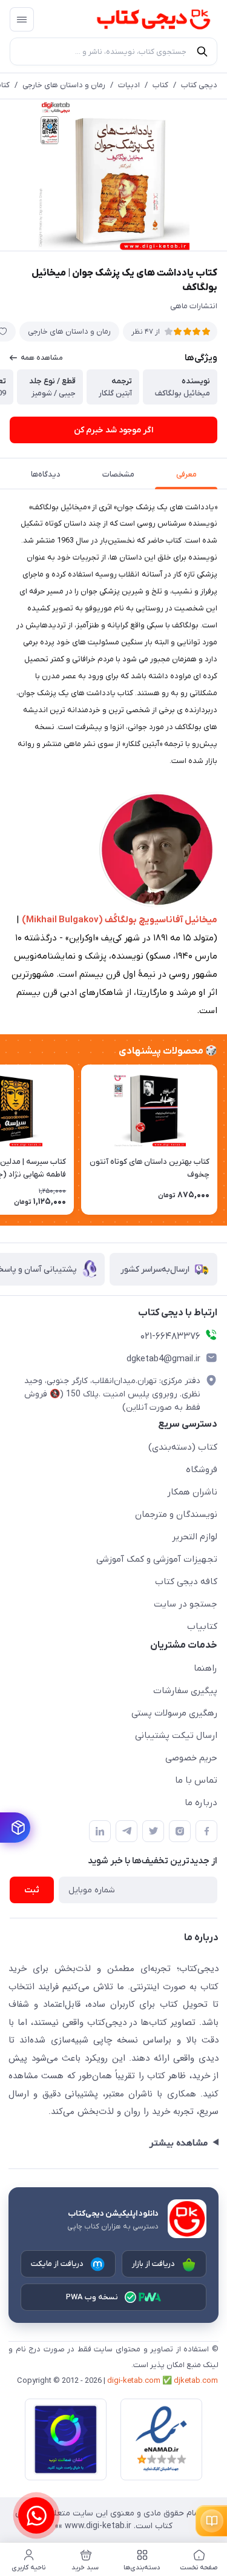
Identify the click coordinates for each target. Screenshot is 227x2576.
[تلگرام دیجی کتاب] (127, 1831)
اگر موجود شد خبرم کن (113, 430)
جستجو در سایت (186, 1604)
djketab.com (196, 2381)
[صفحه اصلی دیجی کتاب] (142, 19)
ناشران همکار (192, 1492)
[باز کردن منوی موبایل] (22, 19)
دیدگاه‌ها (46, 474)
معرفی (186, 474)
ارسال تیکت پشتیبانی (176, 1735)
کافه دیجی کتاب (186, 1582)
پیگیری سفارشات (185, 1691)
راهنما (206, 1668)
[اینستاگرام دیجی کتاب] (180, 1831)
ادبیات (129, 85)
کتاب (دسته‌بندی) (183, 1447)
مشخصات (118, 474)
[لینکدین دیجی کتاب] (100, 1831)
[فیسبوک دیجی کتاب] (206, 1831)
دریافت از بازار (154, 2264)
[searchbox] (113, 51)
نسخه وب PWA (92, 2297)
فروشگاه (202, 1470)
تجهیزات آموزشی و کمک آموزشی (157, 1559)
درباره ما (201, 1803)
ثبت (32, 1890)
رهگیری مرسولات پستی (174, 1713)
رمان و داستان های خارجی (64, 85)
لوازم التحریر (195, 1537)
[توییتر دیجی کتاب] (153, 1831)
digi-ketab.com (134, 2381)
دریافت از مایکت (58, 2264)
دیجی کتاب (199, 85)
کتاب (160, 85)
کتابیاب (202, 1627)
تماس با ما (196, 1780)
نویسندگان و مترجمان (176, 1514)
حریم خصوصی (191, 1758)
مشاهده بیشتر (178, 2143)
